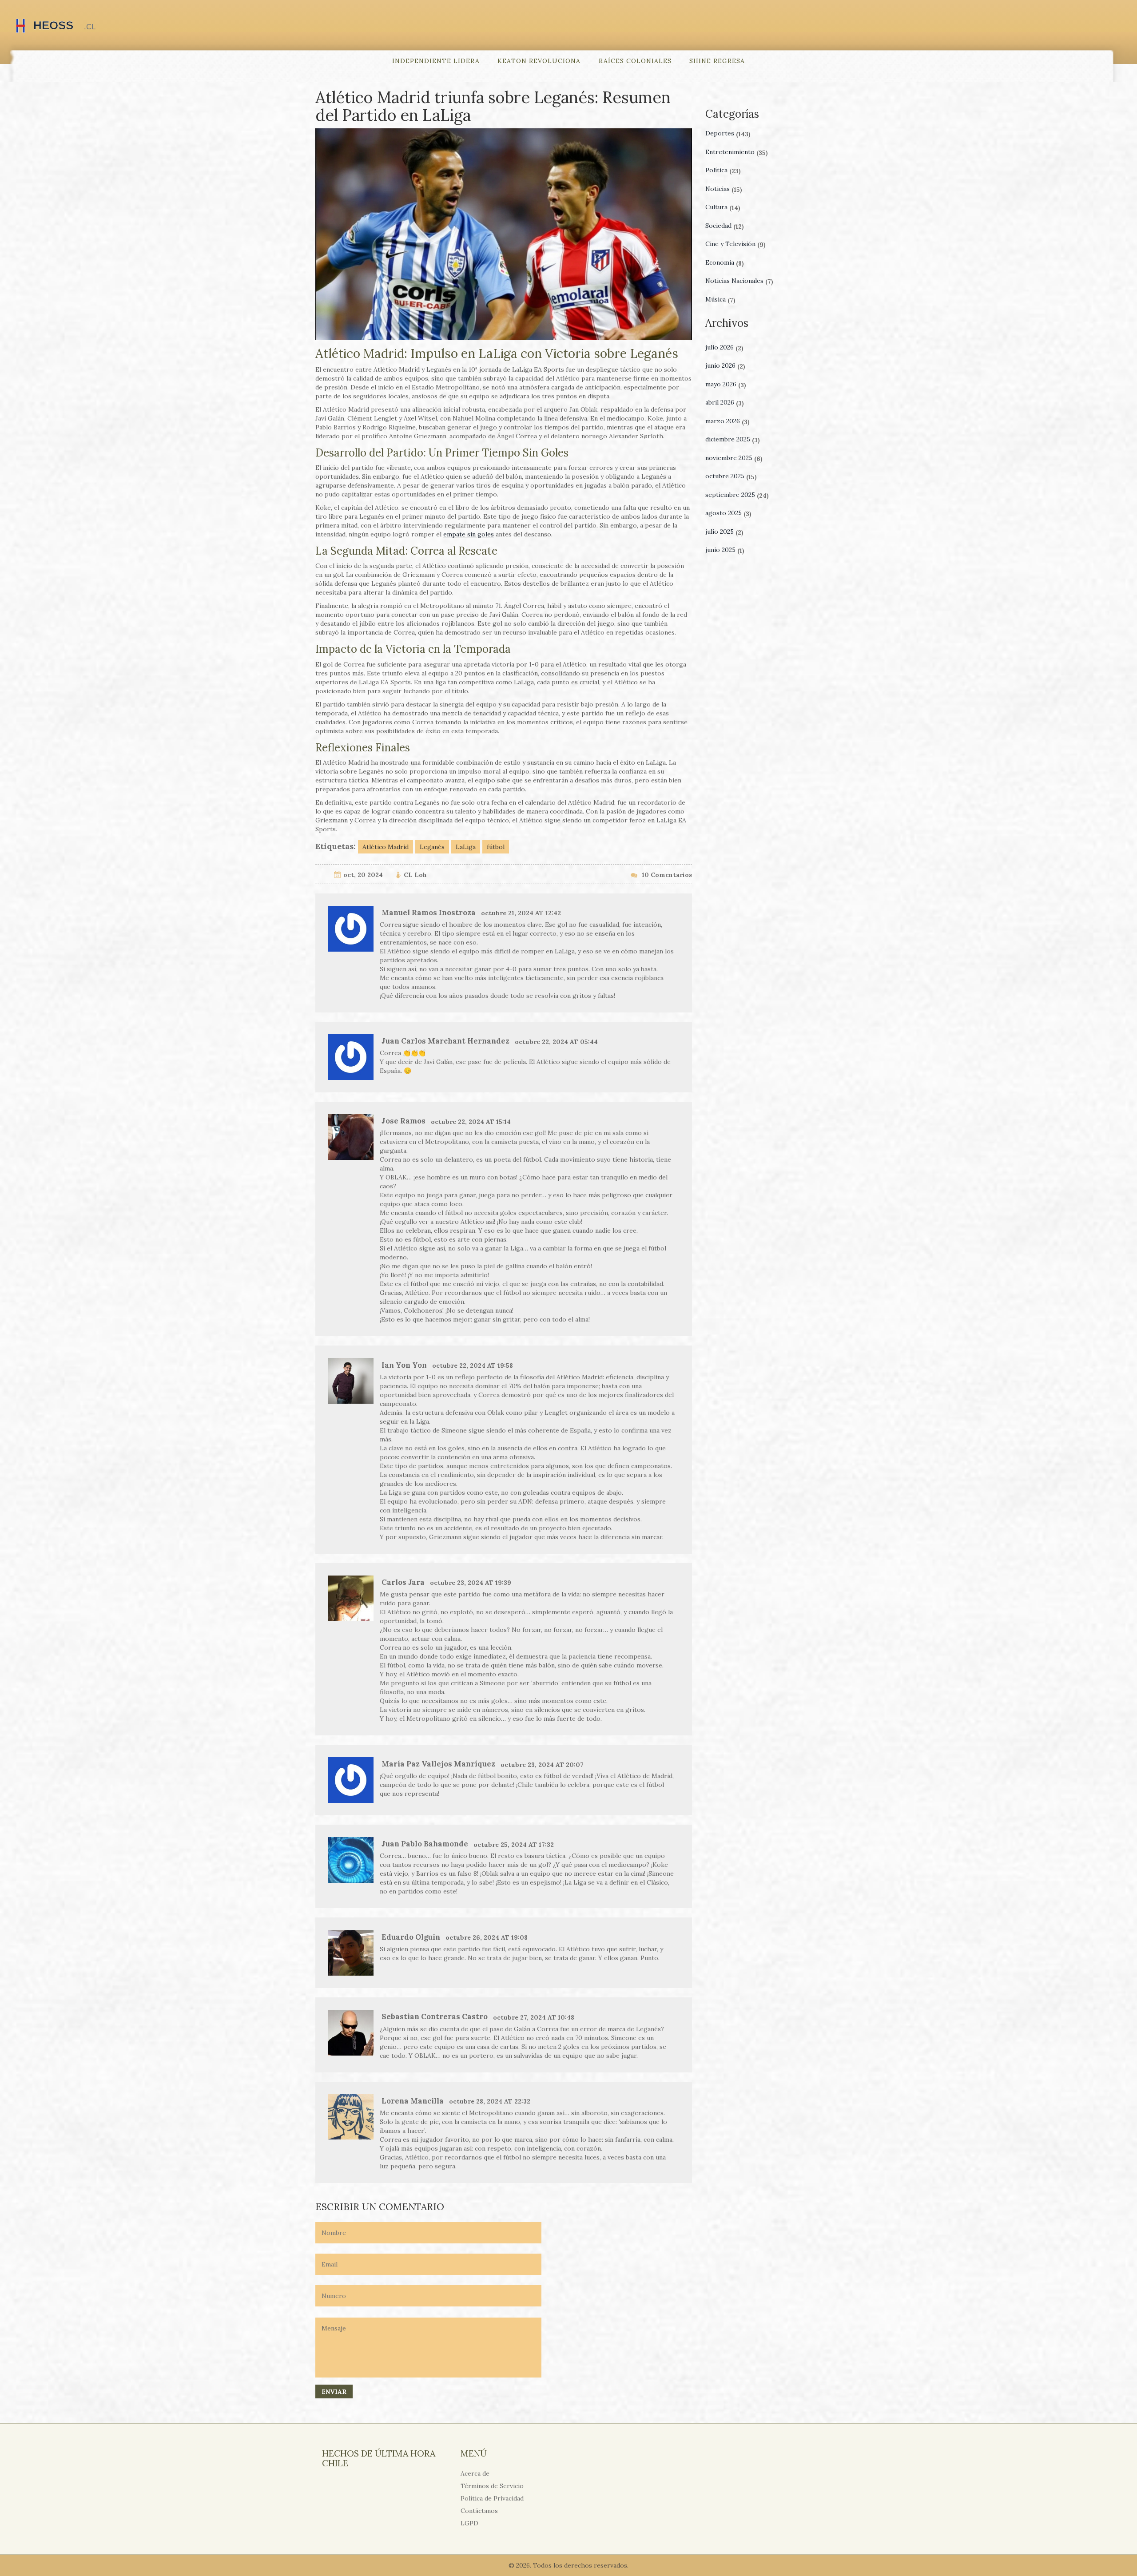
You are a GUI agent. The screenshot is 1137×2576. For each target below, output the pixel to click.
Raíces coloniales (635, 61)
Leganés (432, 847)
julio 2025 (724, 532)
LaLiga (466, 847)
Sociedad (725, 226)
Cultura (723, 207)
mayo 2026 (726, 384)
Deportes (728, 133)
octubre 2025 (731, 476)
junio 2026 (725, 365)
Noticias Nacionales (739, 281)
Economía (725, 262)
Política (723, 170)
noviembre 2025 (734, 458)
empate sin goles (469, 534)
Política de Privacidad (492, 2498)
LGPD (469, 2523)
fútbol (496, 847)
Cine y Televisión (735, 244)
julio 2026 (724, 347)
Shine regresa (717, 61)
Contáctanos (479, 2511)
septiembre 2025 (737, 495)
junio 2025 (725, 550)
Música (720, 299)
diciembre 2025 (733, 439)
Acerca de (475, 2473)
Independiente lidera (436, 61)
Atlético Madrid (386, 847)
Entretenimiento (737, 152)
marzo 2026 (728, 421)
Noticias (724, 189)
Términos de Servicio (492, 2486)
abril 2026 (725, 402)
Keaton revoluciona (539, 61)
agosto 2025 (728, 513)
